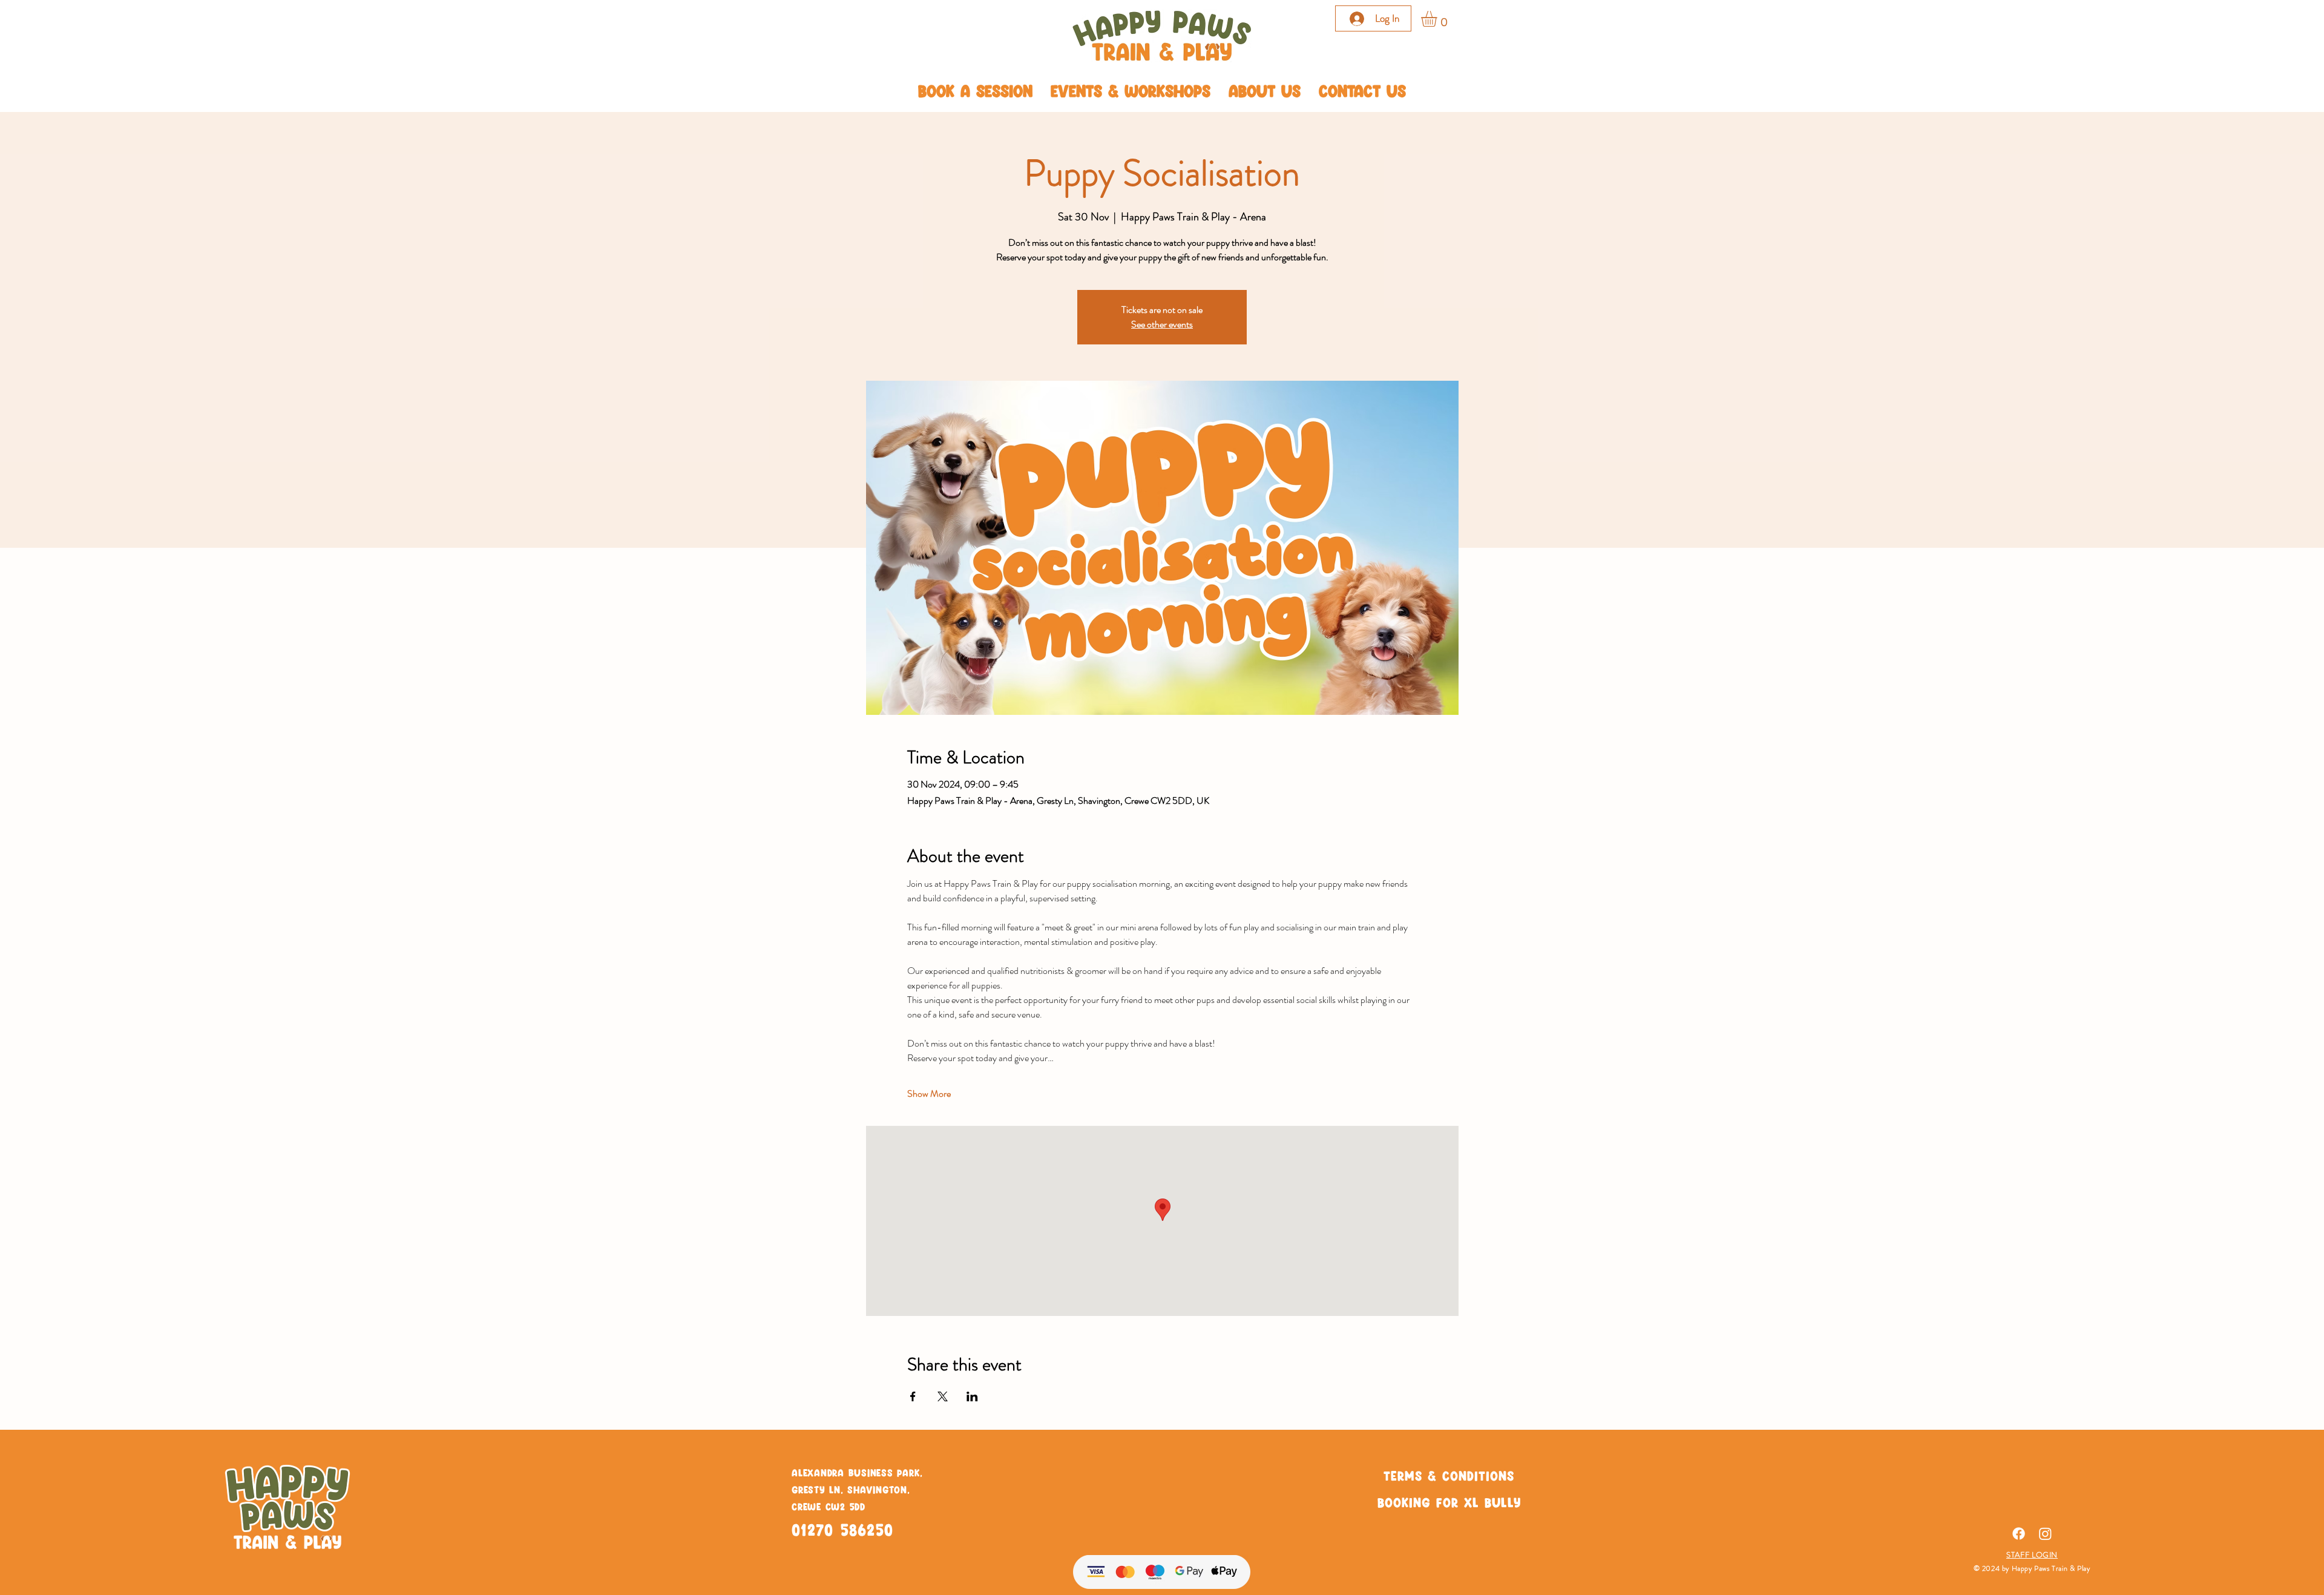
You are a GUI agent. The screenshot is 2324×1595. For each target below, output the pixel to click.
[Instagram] (2045, 1534)
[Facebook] (2019, 1534)
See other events (1162, 324)
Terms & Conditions (1449, 1475)
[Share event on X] (943, 1396)
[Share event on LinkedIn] (972, 1396)
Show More (929, 1094)
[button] (1438, 19)
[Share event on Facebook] (913, 1396)
